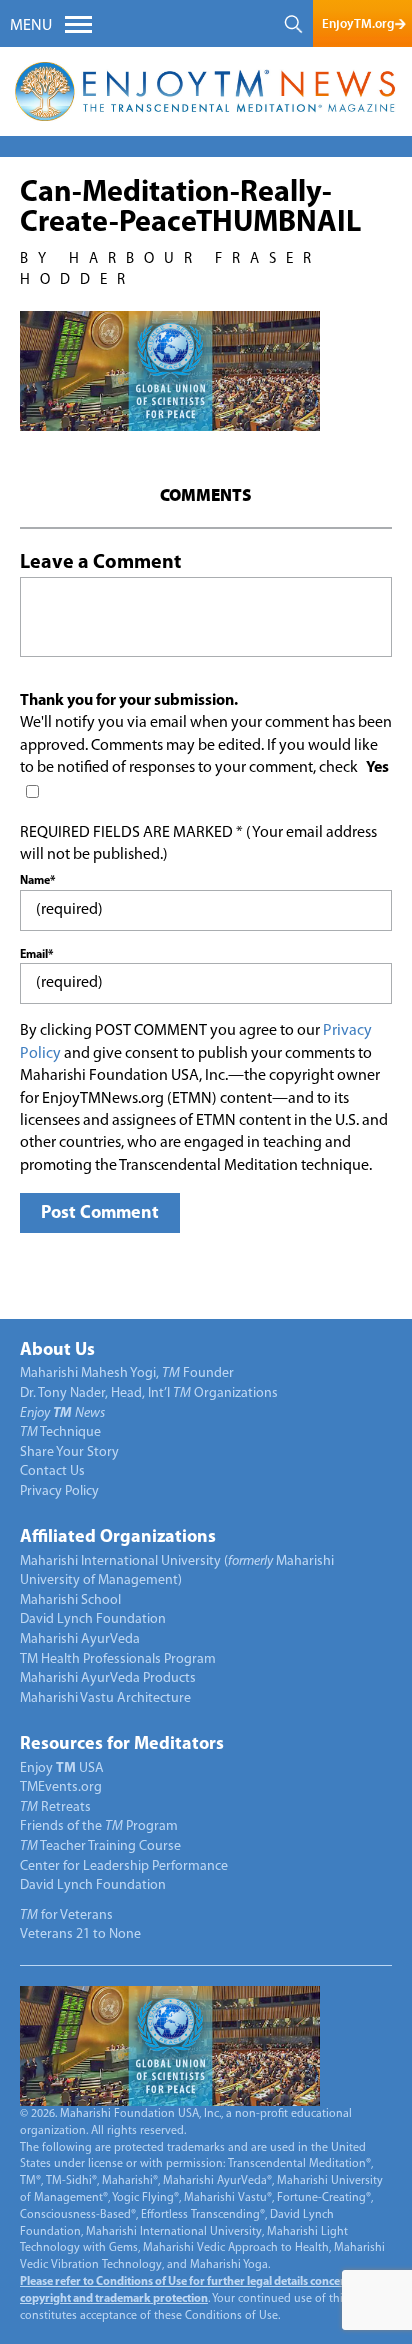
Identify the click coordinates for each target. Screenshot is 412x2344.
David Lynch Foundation (93, 1619)
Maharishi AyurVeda (80, 1639)
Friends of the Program (99, 1826)
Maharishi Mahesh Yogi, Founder (127, 1373)
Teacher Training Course (100, 1846)
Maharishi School (70, 1600)
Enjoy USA (62, 1768)
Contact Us (52, 1471)
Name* (37, 881)
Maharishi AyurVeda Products (108, 1678)
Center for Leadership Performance (124, 1866)
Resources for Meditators (122, 1745)
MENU (31, 26)
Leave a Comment (100, 563)
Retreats (55, 1807)
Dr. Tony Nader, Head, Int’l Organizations (149, 1393)
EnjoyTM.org (358, 23)
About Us (57, 1351)
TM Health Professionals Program (118, 1659)
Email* (36, 955)
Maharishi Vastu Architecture (105, 1698)
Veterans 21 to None (80, 1934)
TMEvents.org (61, 1787)
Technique (60, 1432)
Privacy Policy (59, 1491)
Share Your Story (69, 1452)
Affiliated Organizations (118, 1538)
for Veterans (66, 1915)
